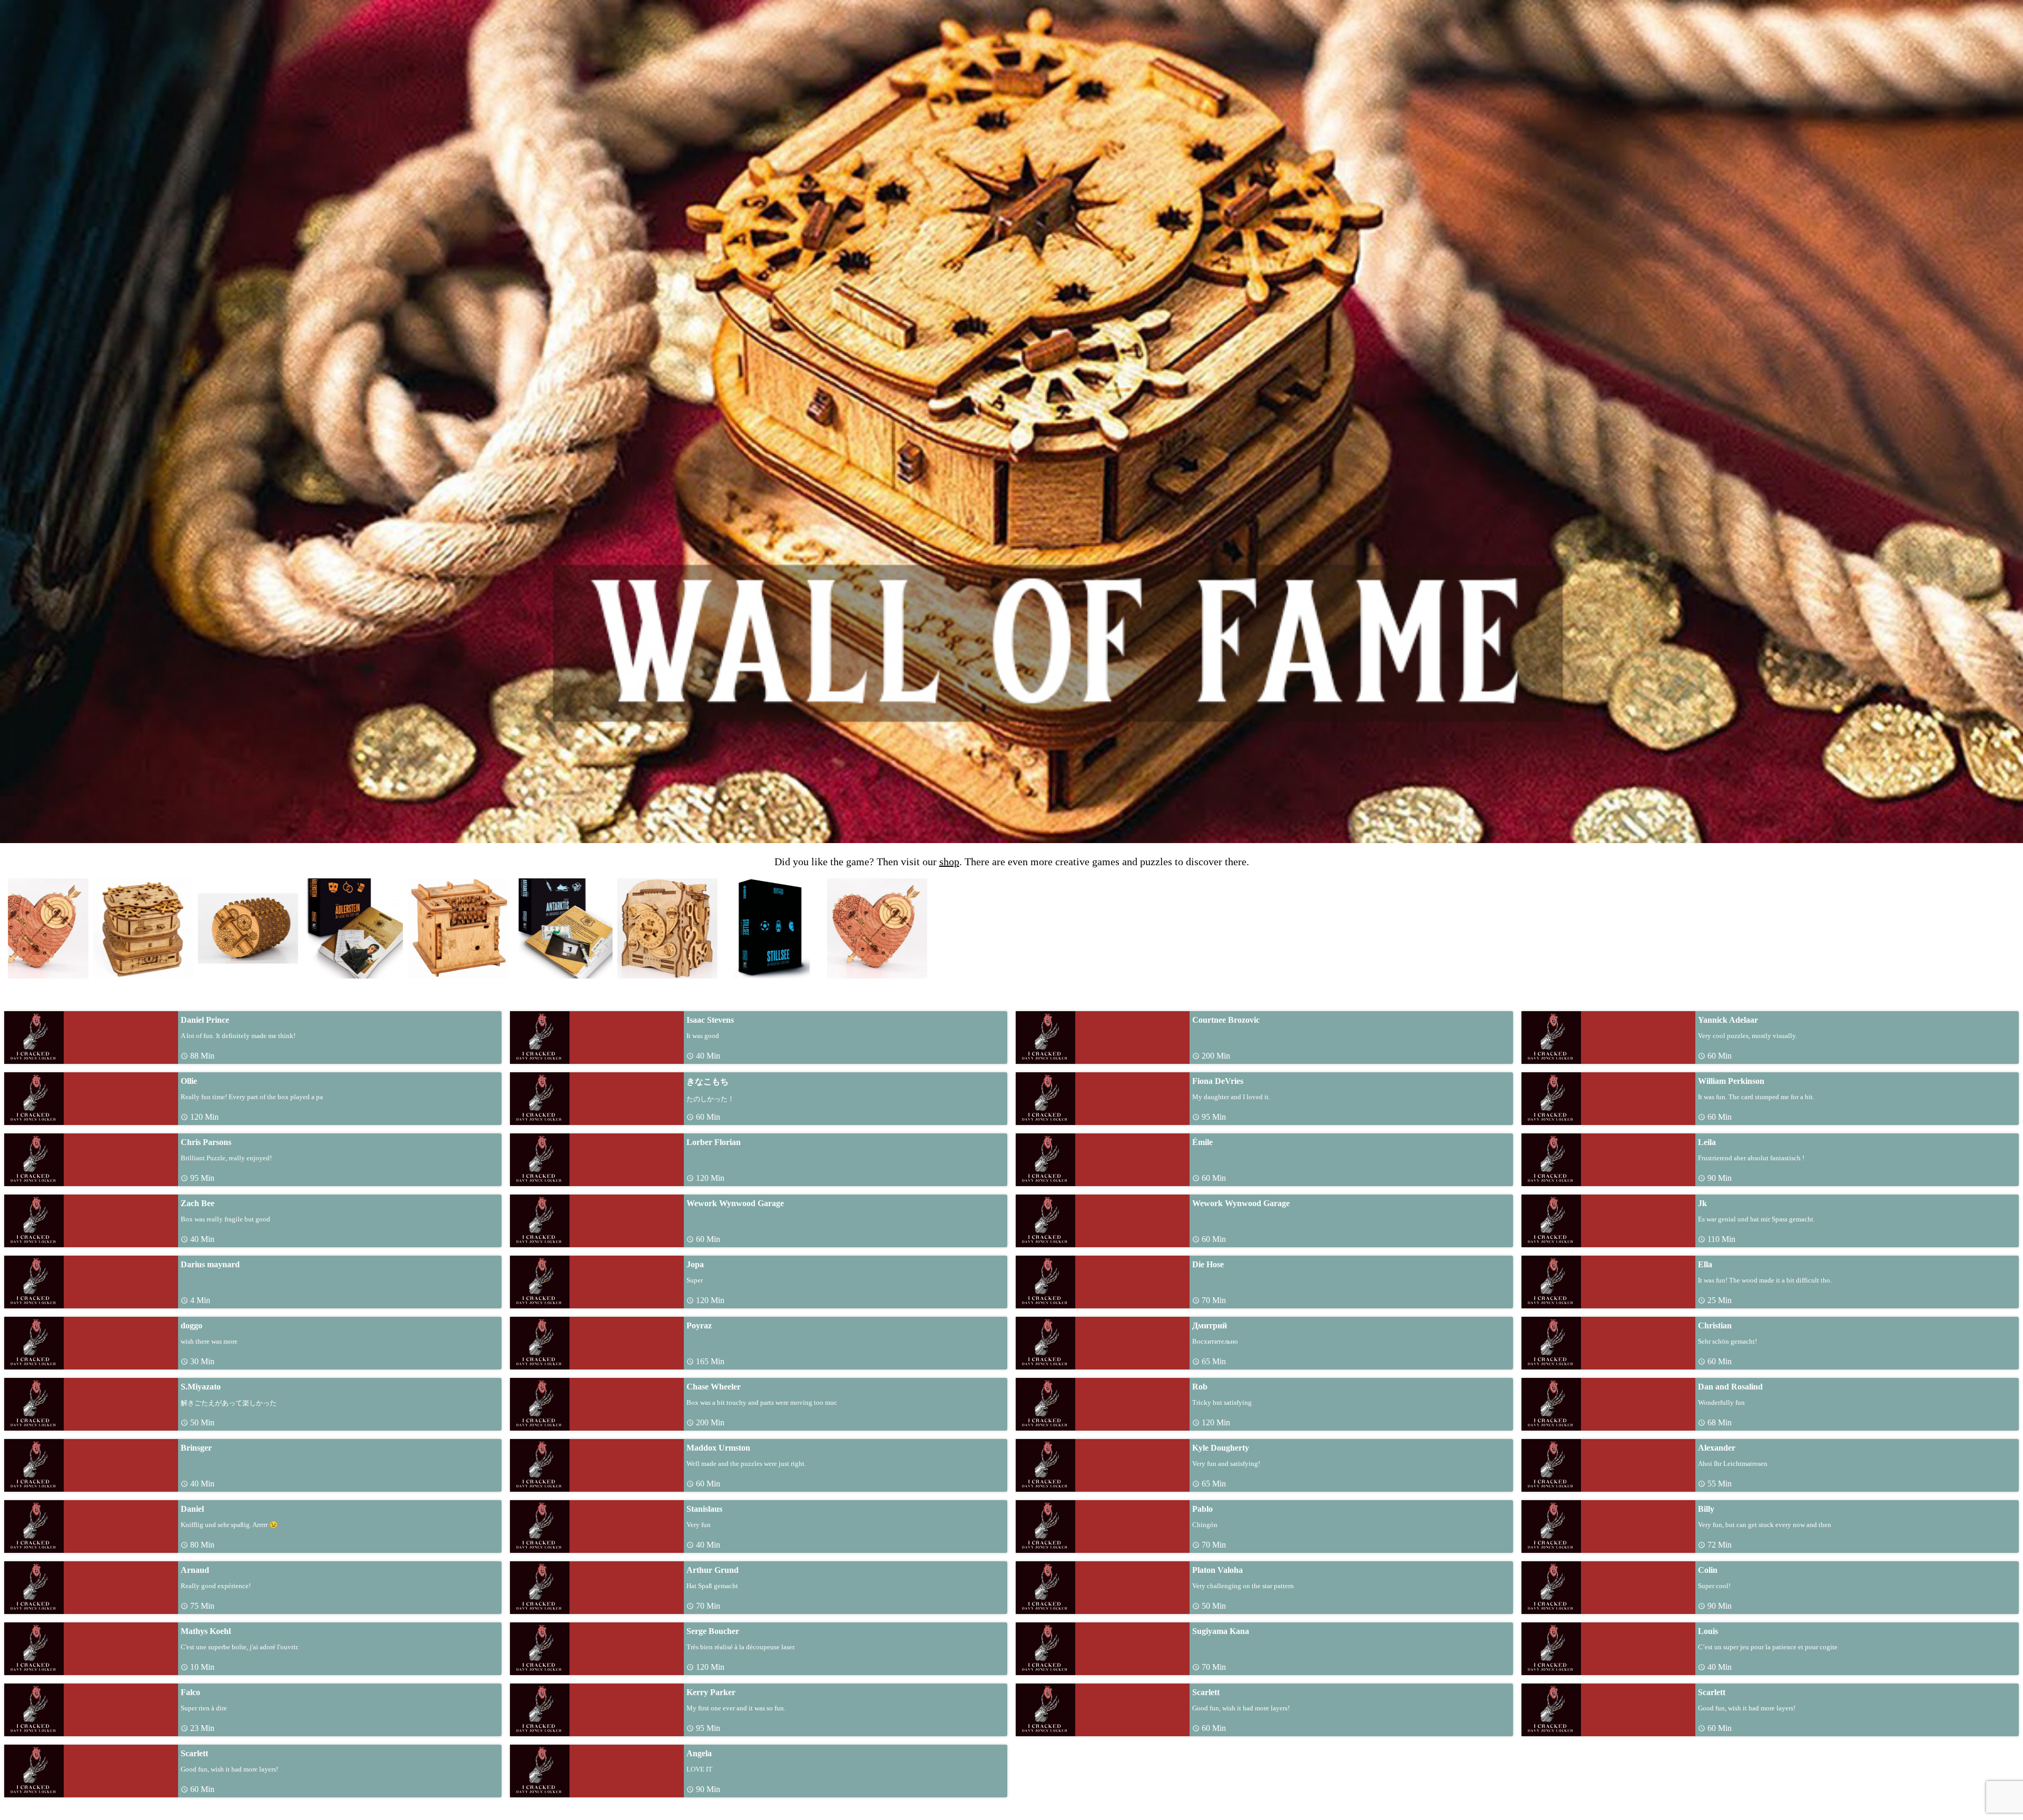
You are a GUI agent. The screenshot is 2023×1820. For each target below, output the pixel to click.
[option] (56, 928)
